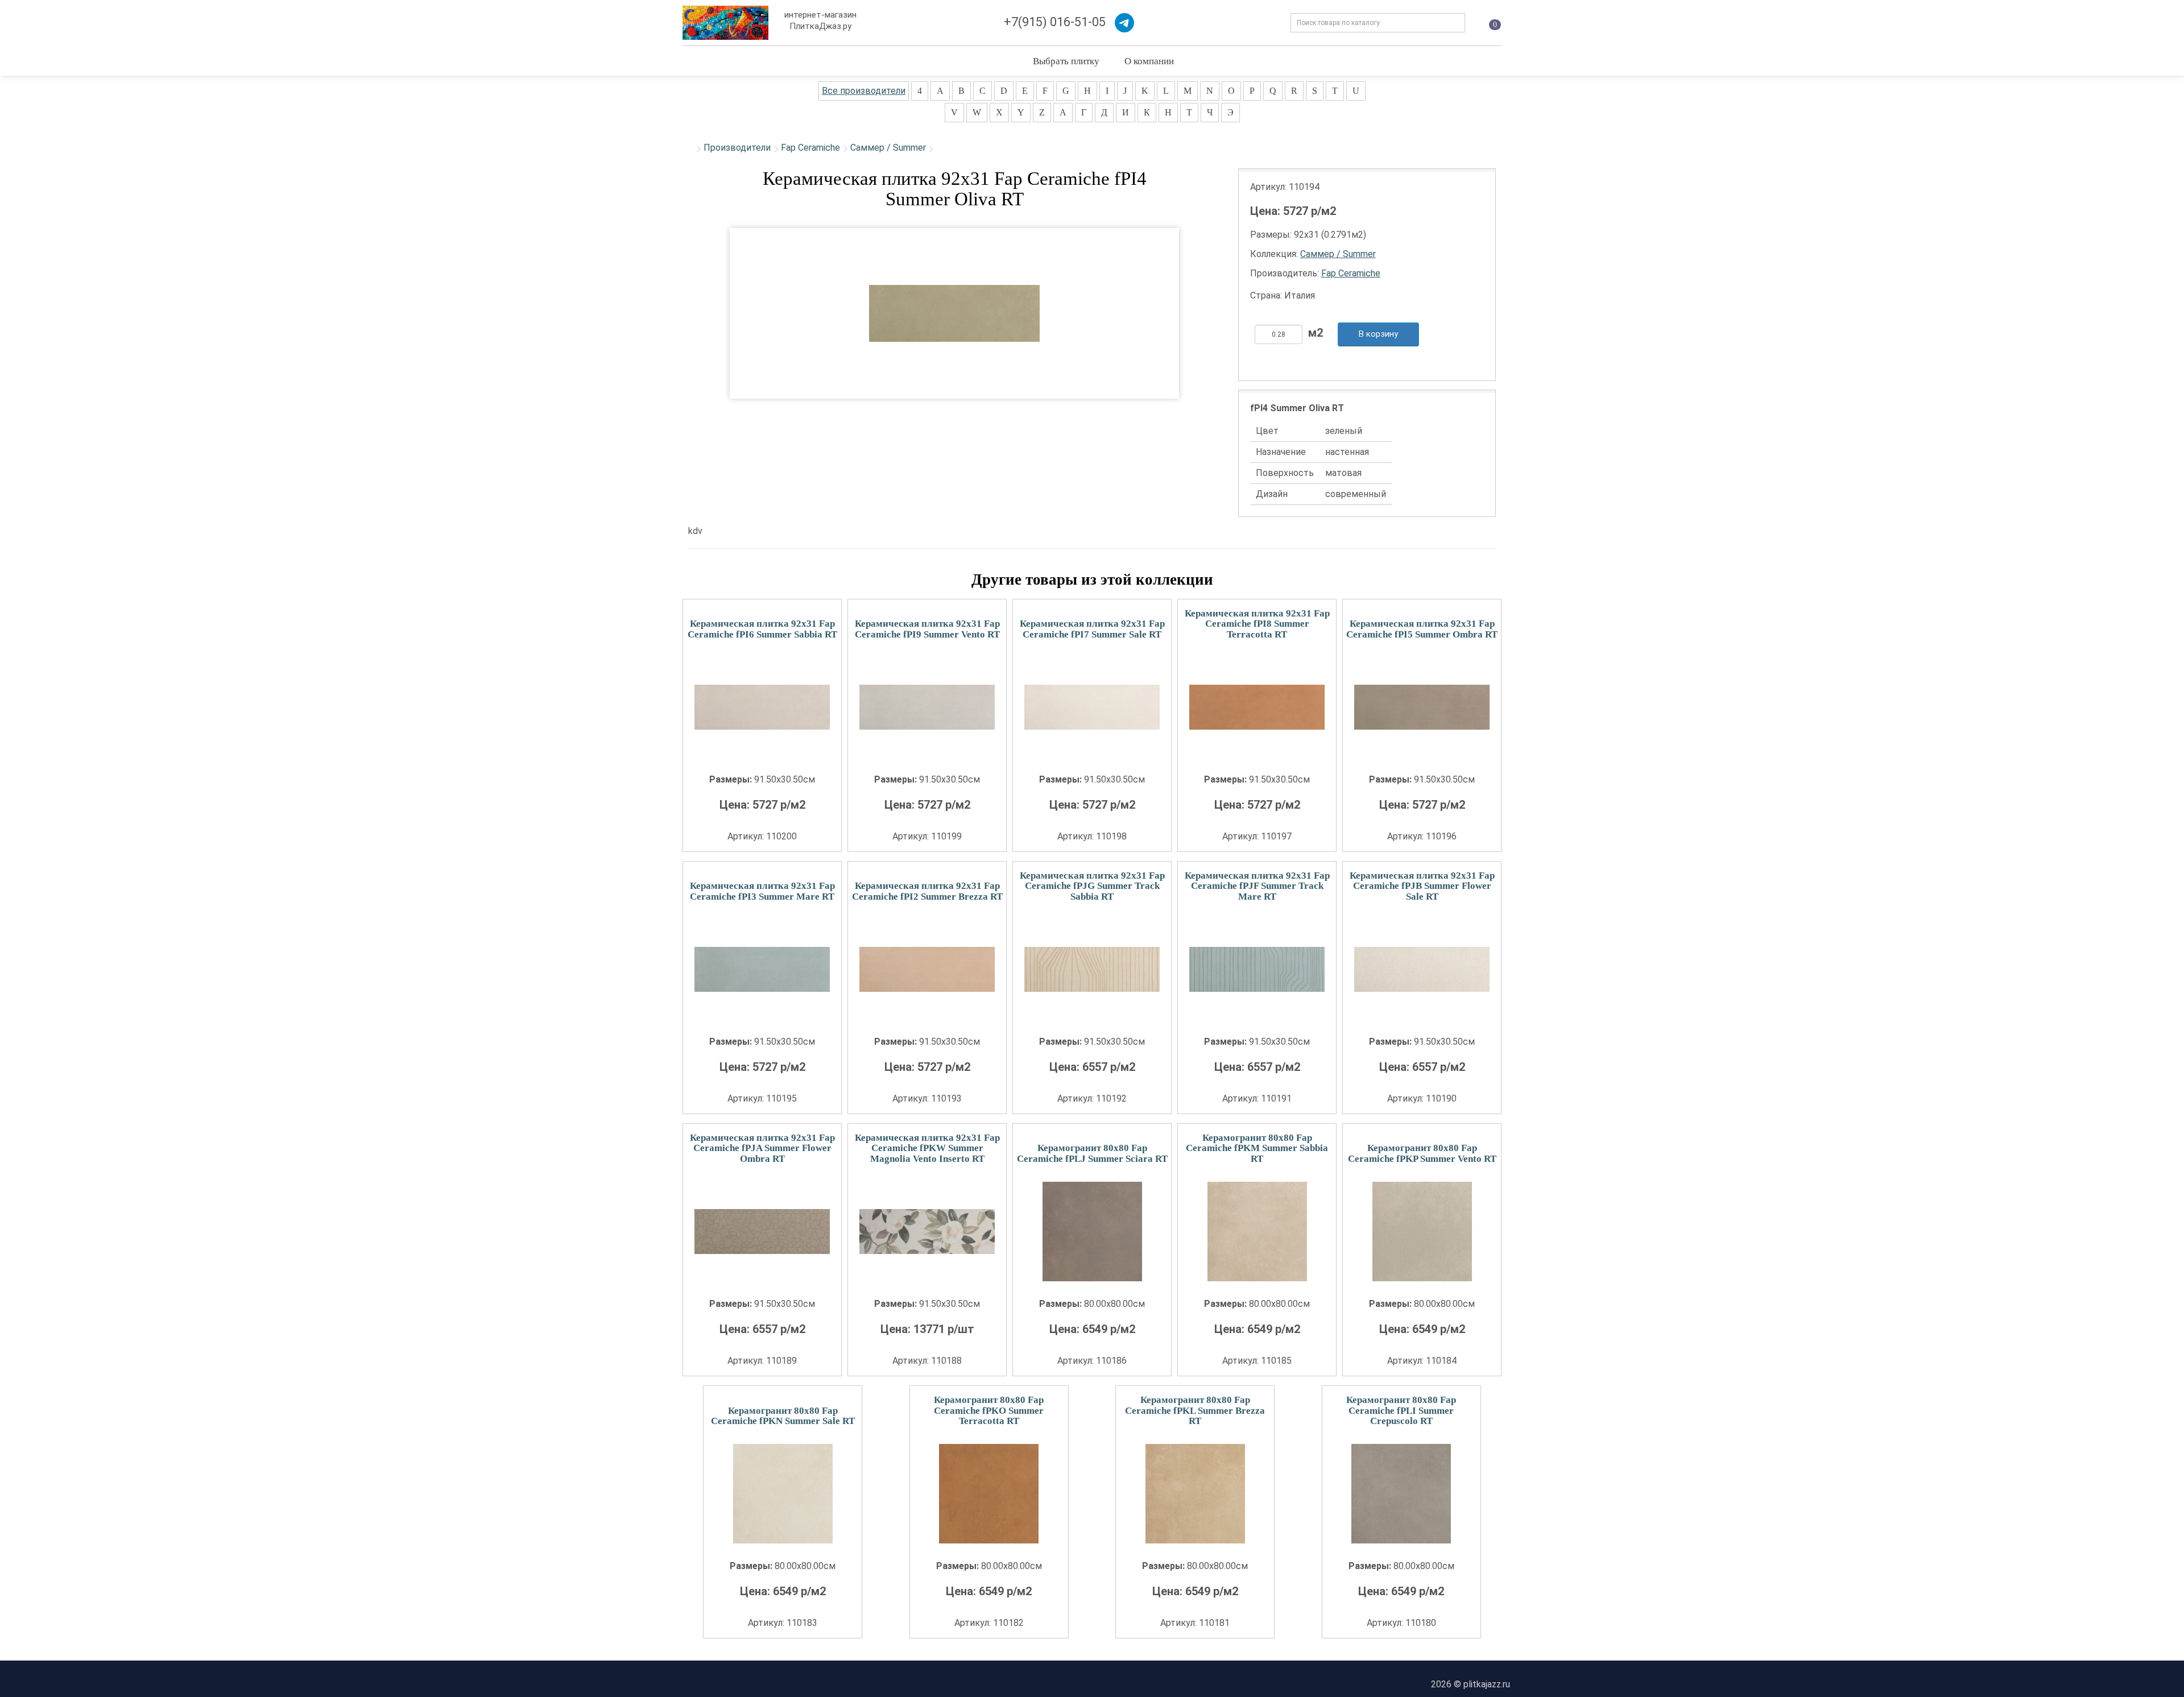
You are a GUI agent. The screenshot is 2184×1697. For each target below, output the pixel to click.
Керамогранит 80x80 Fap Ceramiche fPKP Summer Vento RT (1422, 1153)
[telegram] (1124, 23)
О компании (1149, 61)
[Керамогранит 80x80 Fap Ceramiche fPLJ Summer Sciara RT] (1092, 1232)
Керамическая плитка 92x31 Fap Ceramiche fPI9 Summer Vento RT (927, 629)
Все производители (864, 91)
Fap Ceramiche (810, 148)
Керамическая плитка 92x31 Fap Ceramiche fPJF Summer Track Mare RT (1257, 886)
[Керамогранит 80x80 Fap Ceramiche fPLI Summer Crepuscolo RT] (1401, 1494)
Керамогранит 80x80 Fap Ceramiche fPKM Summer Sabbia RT (1257, 1148)
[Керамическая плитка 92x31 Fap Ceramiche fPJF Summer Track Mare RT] (1257, 969)
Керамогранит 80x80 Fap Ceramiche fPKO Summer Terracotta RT (989, 1410)
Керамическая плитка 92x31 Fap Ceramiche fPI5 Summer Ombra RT (1422, 629)
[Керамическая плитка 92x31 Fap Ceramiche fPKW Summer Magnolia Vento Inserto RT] (927, 1232)
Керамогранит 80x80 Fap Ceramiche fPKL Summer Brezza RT (1195, 1410)
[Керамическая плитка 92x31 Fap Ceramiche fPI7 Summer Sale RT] (1092, 707)
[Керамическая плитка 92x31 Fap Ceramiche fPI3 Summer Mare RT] (762, 969)
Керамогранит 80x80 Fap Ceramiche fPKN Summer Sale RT (783, 1416)
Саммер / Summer (888, 148)
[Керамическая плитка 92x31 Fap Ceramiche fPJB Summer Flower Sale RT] (1422, 969)
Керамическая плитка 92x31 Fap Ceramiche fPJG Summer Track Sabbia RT (1092, 886)
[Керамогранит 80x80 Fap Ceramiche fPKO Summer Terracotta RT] (989, 1494)
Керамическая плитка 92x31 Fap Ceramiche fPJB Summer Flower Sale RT (1422, 886)
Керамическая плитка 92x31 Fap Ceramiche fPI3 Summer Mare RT (762, 891)
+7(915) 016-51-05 (1055, 22)
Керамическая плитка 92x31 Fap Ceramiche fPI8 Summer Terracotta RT (1257, 624)
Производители (737, 148)
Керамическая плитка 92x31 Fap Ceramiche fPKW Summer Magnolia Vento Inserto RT (927, 1148)
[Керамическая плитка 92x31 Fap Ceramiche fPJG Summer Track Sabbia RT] (1092, 969)
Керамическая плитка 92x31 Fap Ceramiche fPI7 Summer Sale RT (1092, 629)
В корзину (1378, 334)
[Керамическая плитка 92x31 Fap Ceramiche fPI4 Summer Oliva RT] (954, 313)
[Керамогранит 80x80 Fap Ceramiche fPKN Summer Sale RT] (783, 1494)
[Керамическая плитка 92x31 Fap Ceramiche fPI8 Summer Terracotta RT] (1257, 707)
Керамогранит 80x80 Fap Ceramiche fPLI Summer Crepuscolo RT (1401, 1410)
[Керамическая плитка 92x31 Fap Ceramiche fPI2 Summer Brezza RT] (927, 969)
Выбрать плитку (1066, 61)
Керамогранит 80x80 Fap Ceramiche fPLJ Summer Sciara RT (1092, 1153)
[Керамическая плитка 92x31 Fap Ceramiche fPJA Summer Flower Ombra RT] (762, 1232)
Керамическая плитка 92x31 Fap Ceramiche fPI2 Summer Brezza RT (927, 891)
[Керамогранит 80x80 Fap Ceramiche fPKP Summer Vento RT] (1422, 1232)
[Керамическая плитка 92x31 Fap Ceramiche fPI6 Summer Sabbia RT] (762, 707)
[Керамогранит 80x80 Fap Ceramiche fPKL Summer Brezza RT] (1195, 1494)
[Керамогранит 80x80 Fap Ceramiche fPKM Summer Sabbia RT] (1257, 1232)
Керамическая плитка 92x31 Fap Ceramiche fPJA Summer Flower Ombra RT (762, 1148)
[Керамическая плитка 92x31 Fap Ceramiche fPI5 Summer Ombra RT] (1422, 707)
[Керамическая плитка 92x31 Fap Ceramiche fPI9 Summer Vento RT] (927, 707)
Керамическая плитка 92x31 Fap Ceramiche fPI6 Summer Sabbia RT (762, 629)
